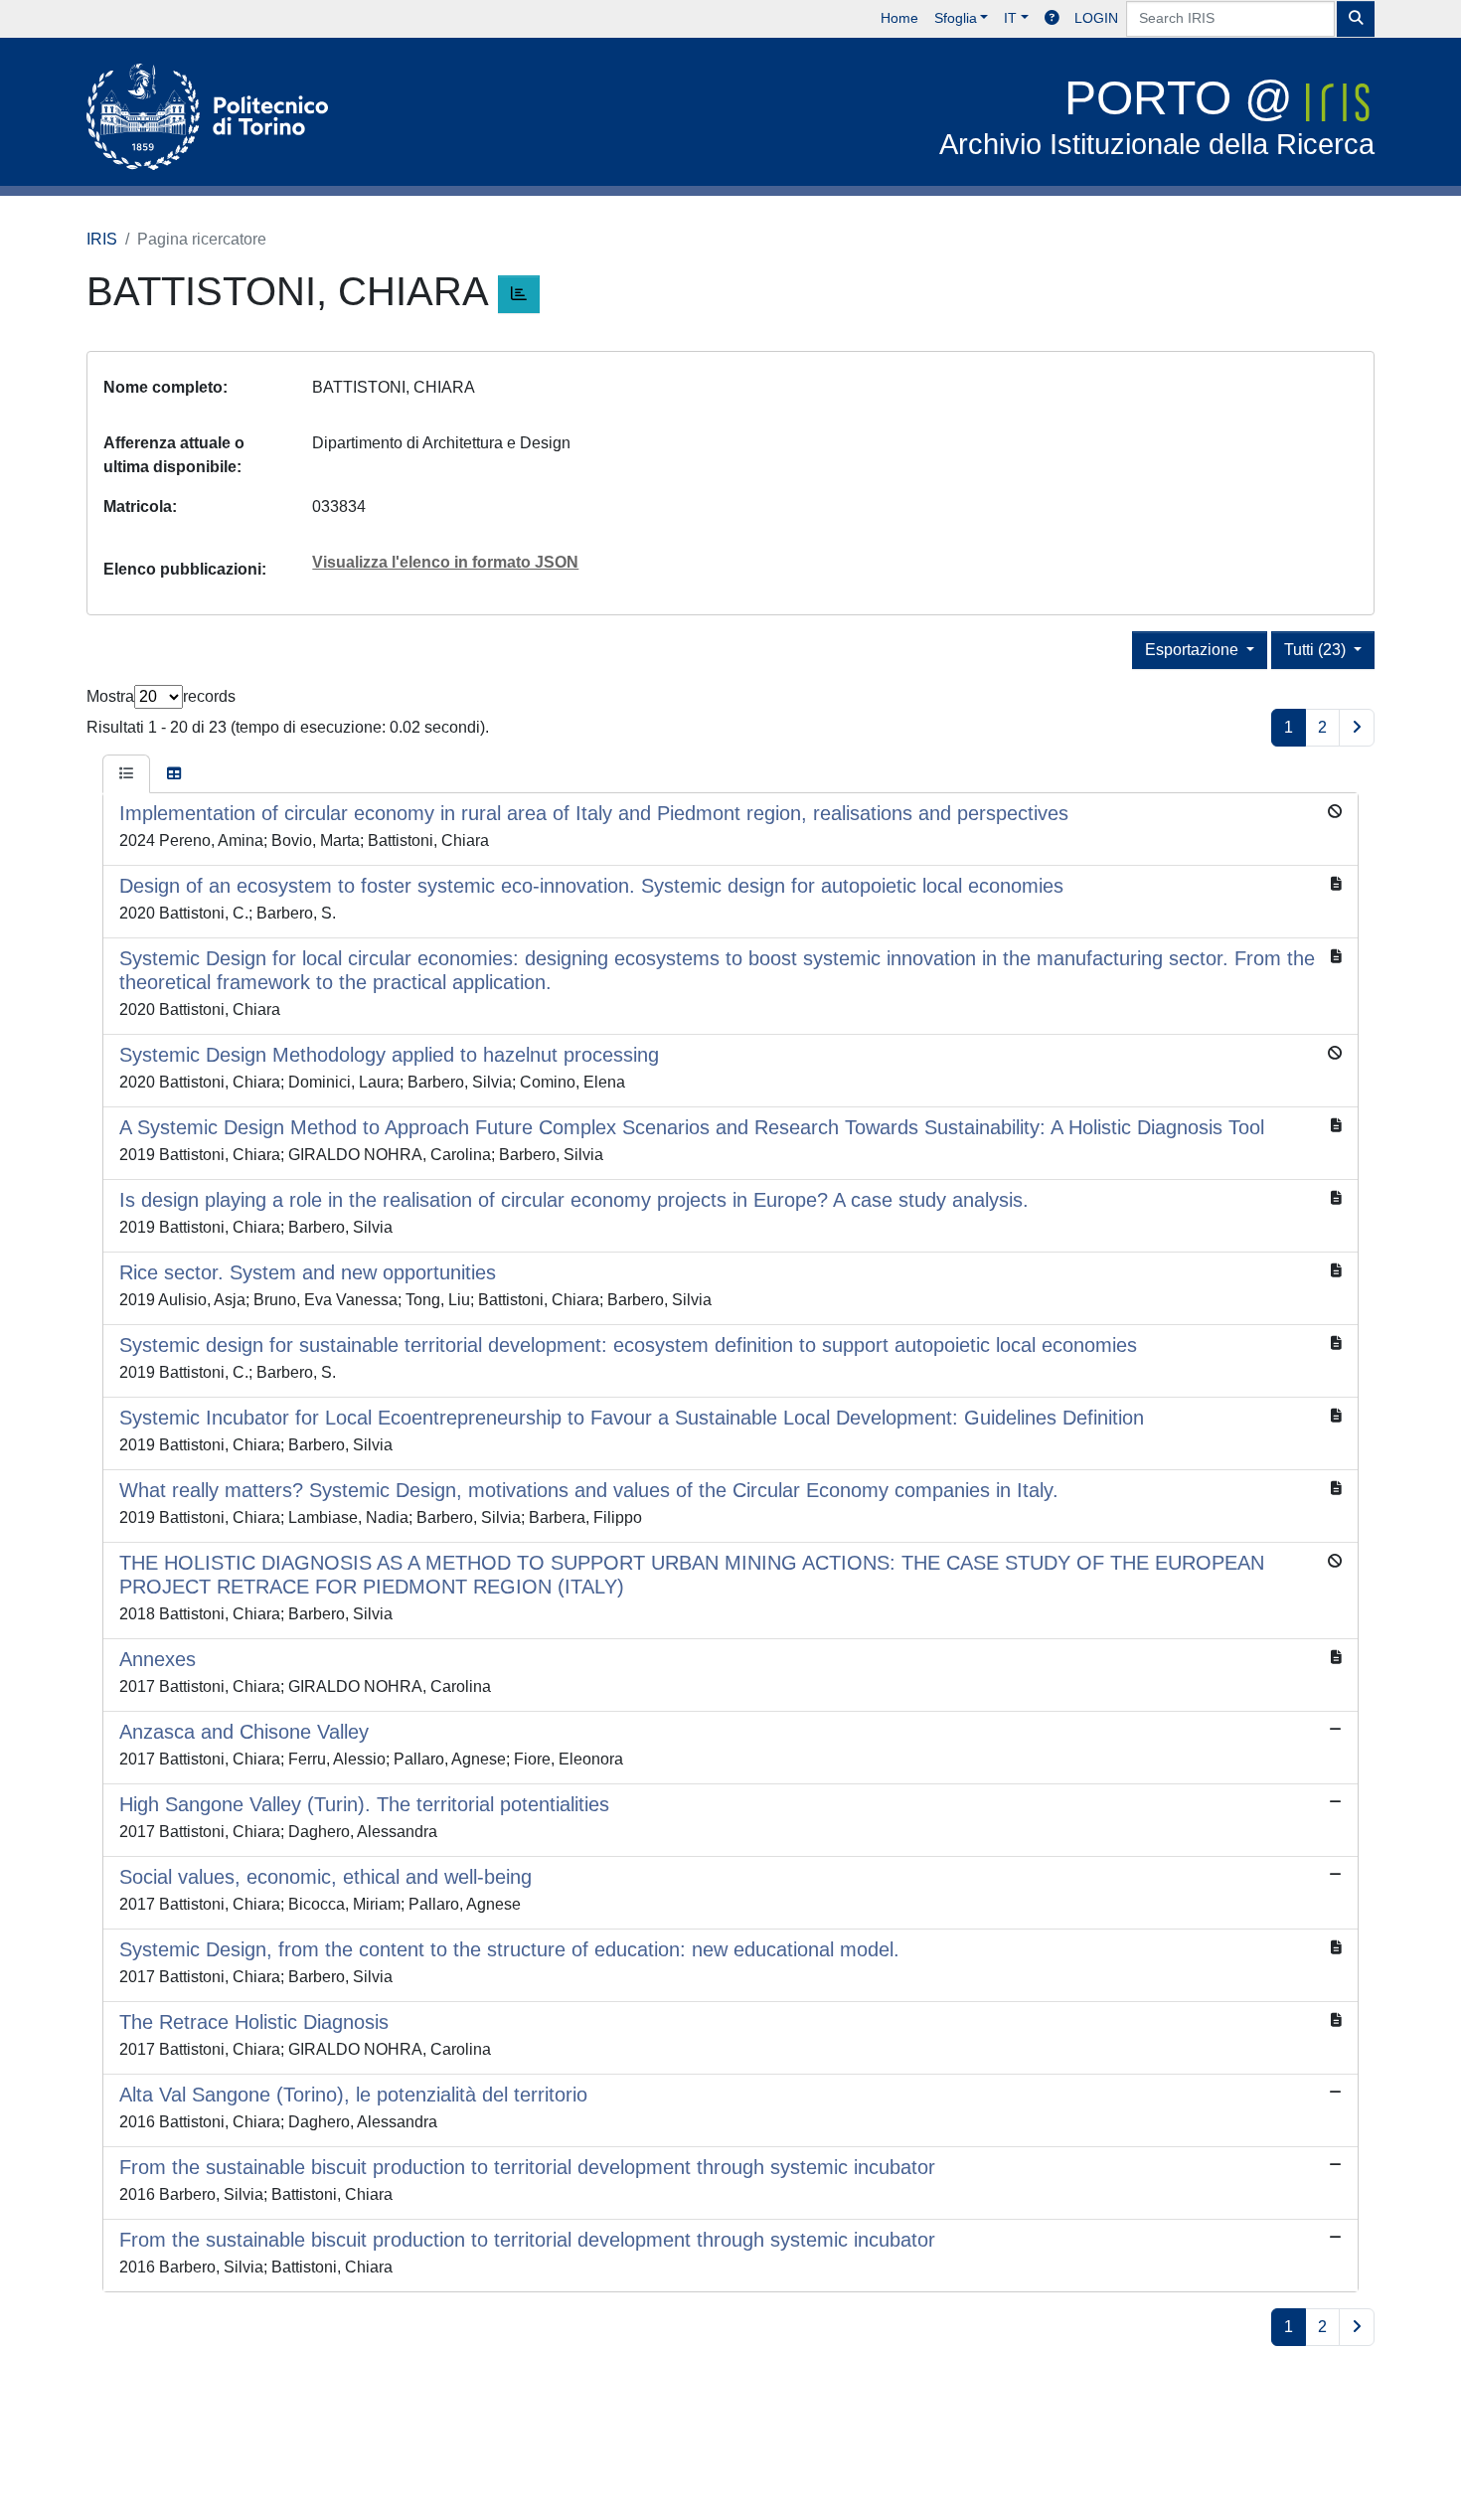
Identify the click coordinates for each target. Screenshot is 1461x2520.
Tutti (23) (1317, 650)
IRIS (102, 239)
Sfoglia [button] (956, 18)
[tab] (126, 774)
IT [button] (1010, 18)
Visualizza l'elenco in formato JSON (445, 562)
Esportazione (1194, 650)
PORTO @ (1157, 116)
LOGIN (1096, 18)
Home (899, 18)
